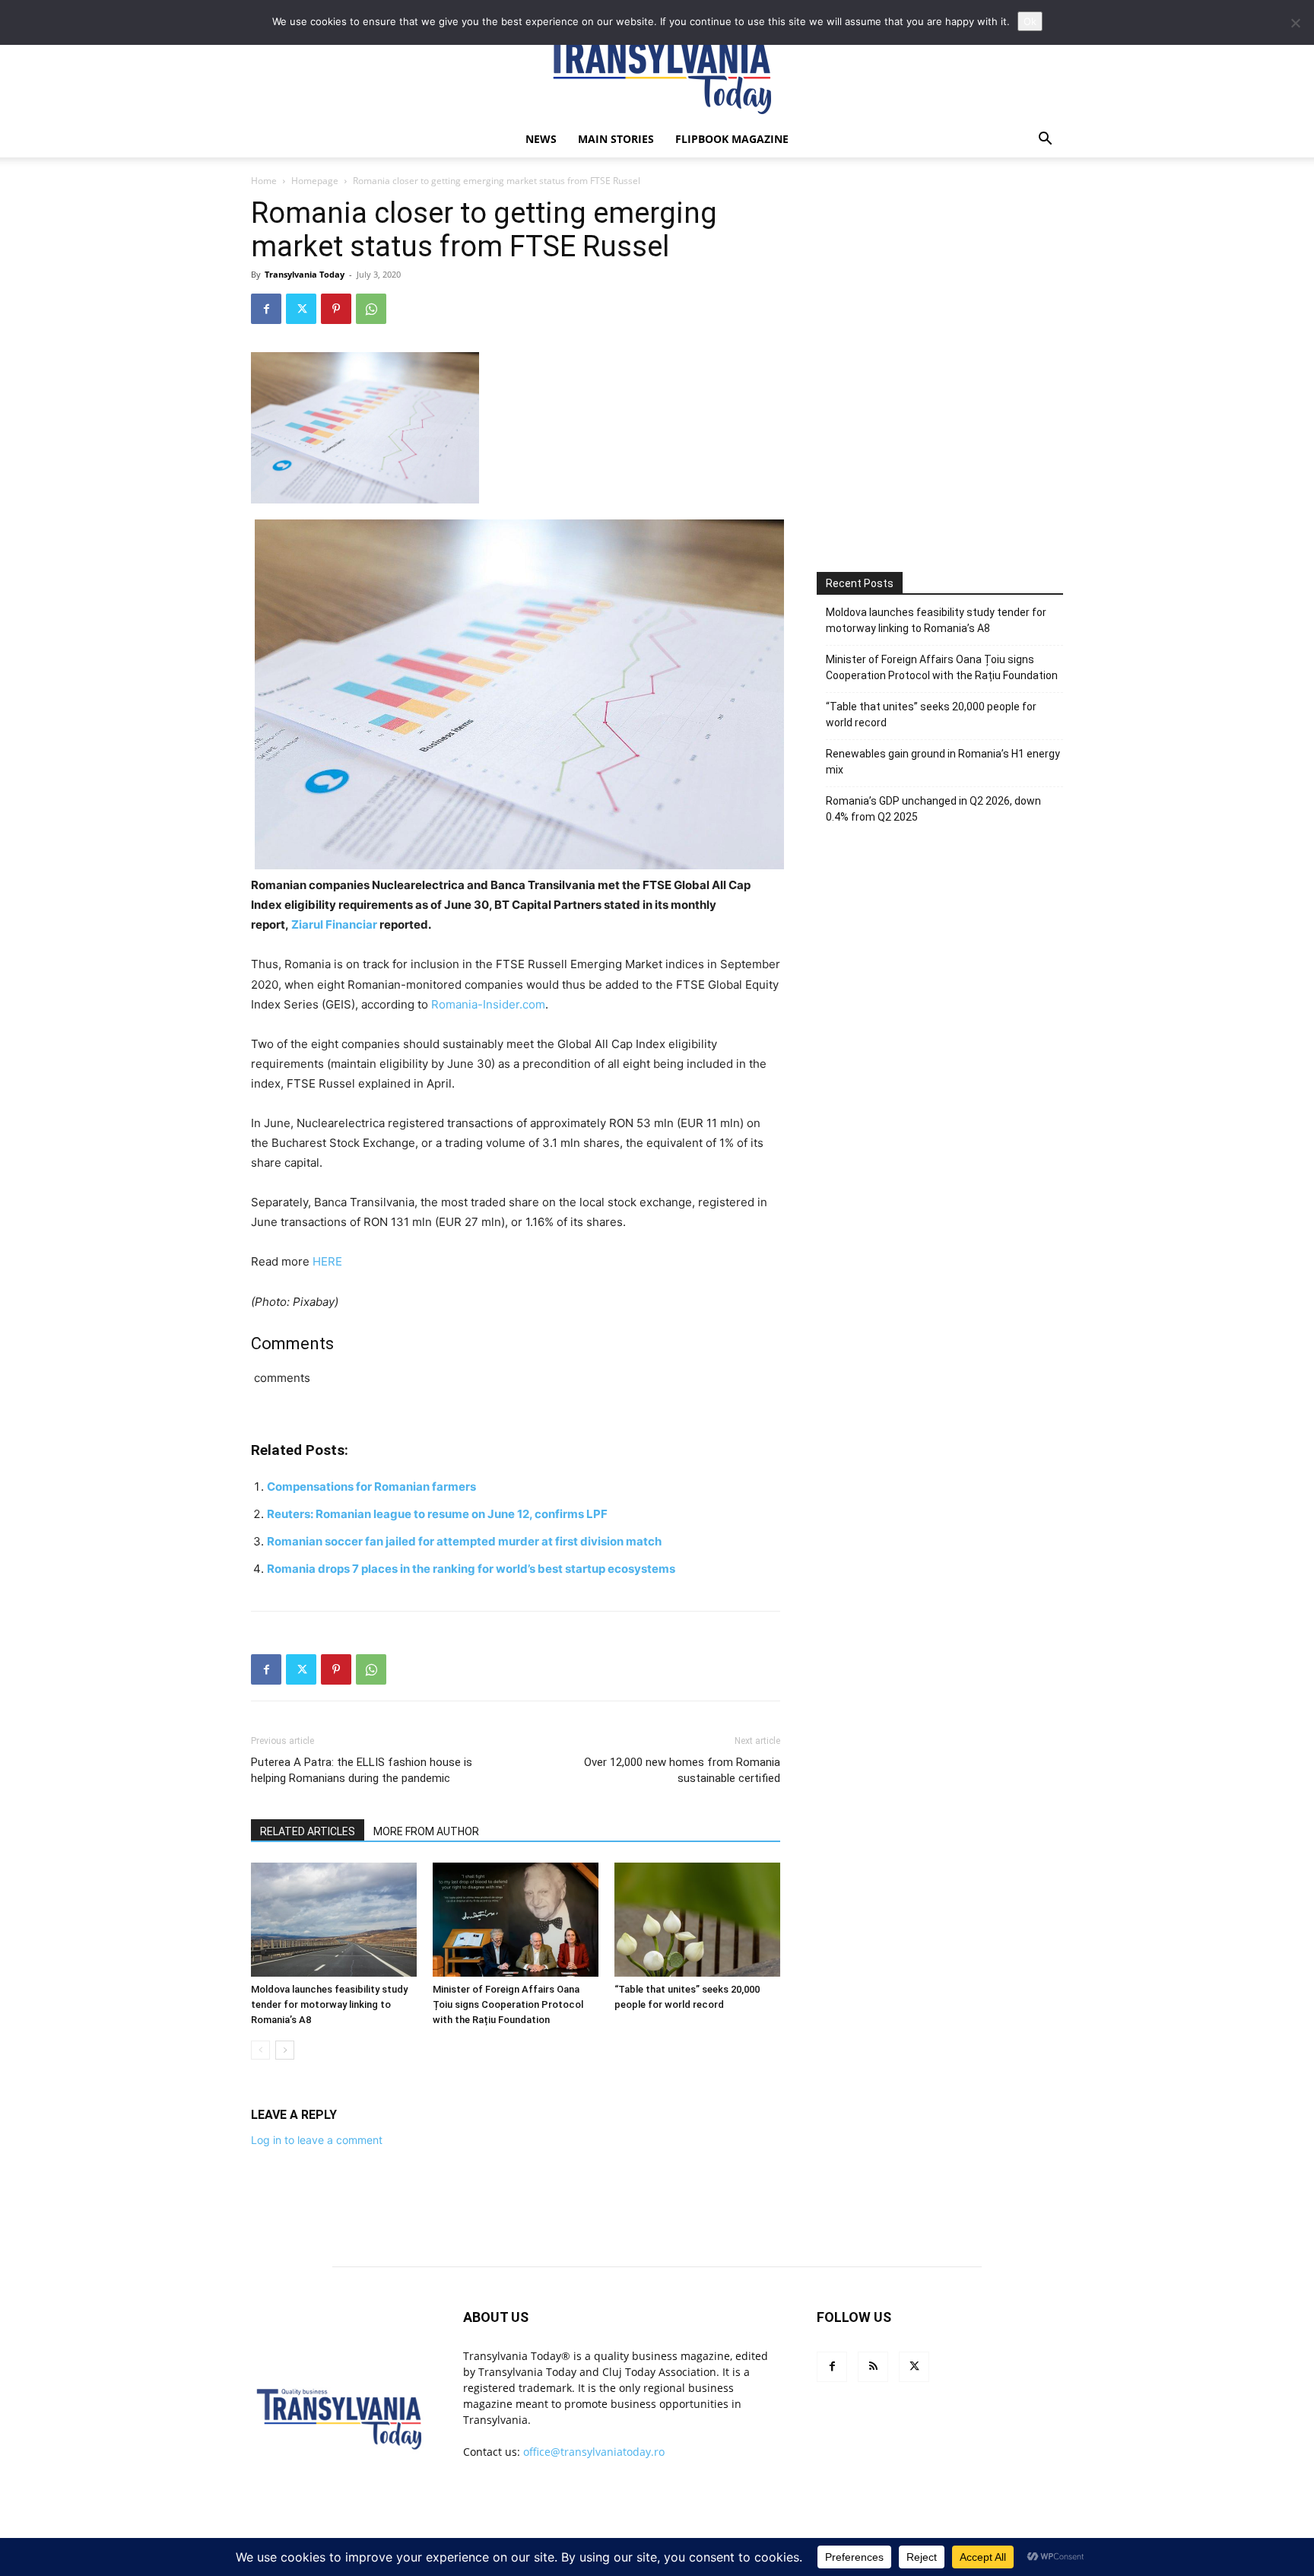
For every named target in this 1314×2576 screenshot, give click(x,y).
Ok (1030, 21)
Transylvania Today (305, 274)
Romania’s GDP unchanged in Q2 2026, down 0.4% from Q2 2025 (933, 809)
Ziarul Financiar (334, 924)
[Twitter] (301, 309)
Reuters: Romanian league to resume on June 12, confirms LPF (437, 1514)
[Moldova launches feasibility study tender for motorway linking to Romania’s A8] (334, 1920)
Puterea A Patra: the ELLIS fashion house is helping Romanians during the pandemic (362, 1770)
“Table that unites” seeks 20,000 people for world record (931, 715)
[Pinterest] (336, 309)
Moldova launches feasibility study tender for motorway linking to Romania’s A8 (329, 2004)
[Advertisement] (940, 416)
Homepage (315, 181)
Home (264, 181)
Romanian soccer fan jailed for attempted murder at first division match (464, 1541)
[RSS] (873, 2367)
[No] (1295, 23)
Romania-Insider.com (488, 1004)
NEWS (541, 139)
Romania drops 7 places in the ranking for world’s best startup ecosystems (471, 1569)
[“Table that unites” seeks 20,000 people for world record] (697, 1920)
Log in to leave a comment (317, 2140)
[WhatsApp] (371, 309)
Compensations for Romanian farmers (371, 1487)
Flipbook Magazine (732, 139)
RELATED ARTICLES (308, 1831)
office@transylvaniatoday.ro (594, 2452)
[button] (1045, 140)
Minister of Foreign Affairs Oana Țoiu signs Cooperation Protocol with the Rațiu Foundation (508, 2004)
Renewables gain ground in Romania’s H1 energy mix (943, 762)
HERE (327, 1261)
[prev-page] (260, 2050)
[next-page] (285, 2050)
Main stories (616, 139)
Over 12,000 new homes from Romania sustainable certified (682, 1770)
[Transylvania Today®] (657, 72)
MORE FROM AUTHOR (426, 1831)
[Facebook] (266, 309)
